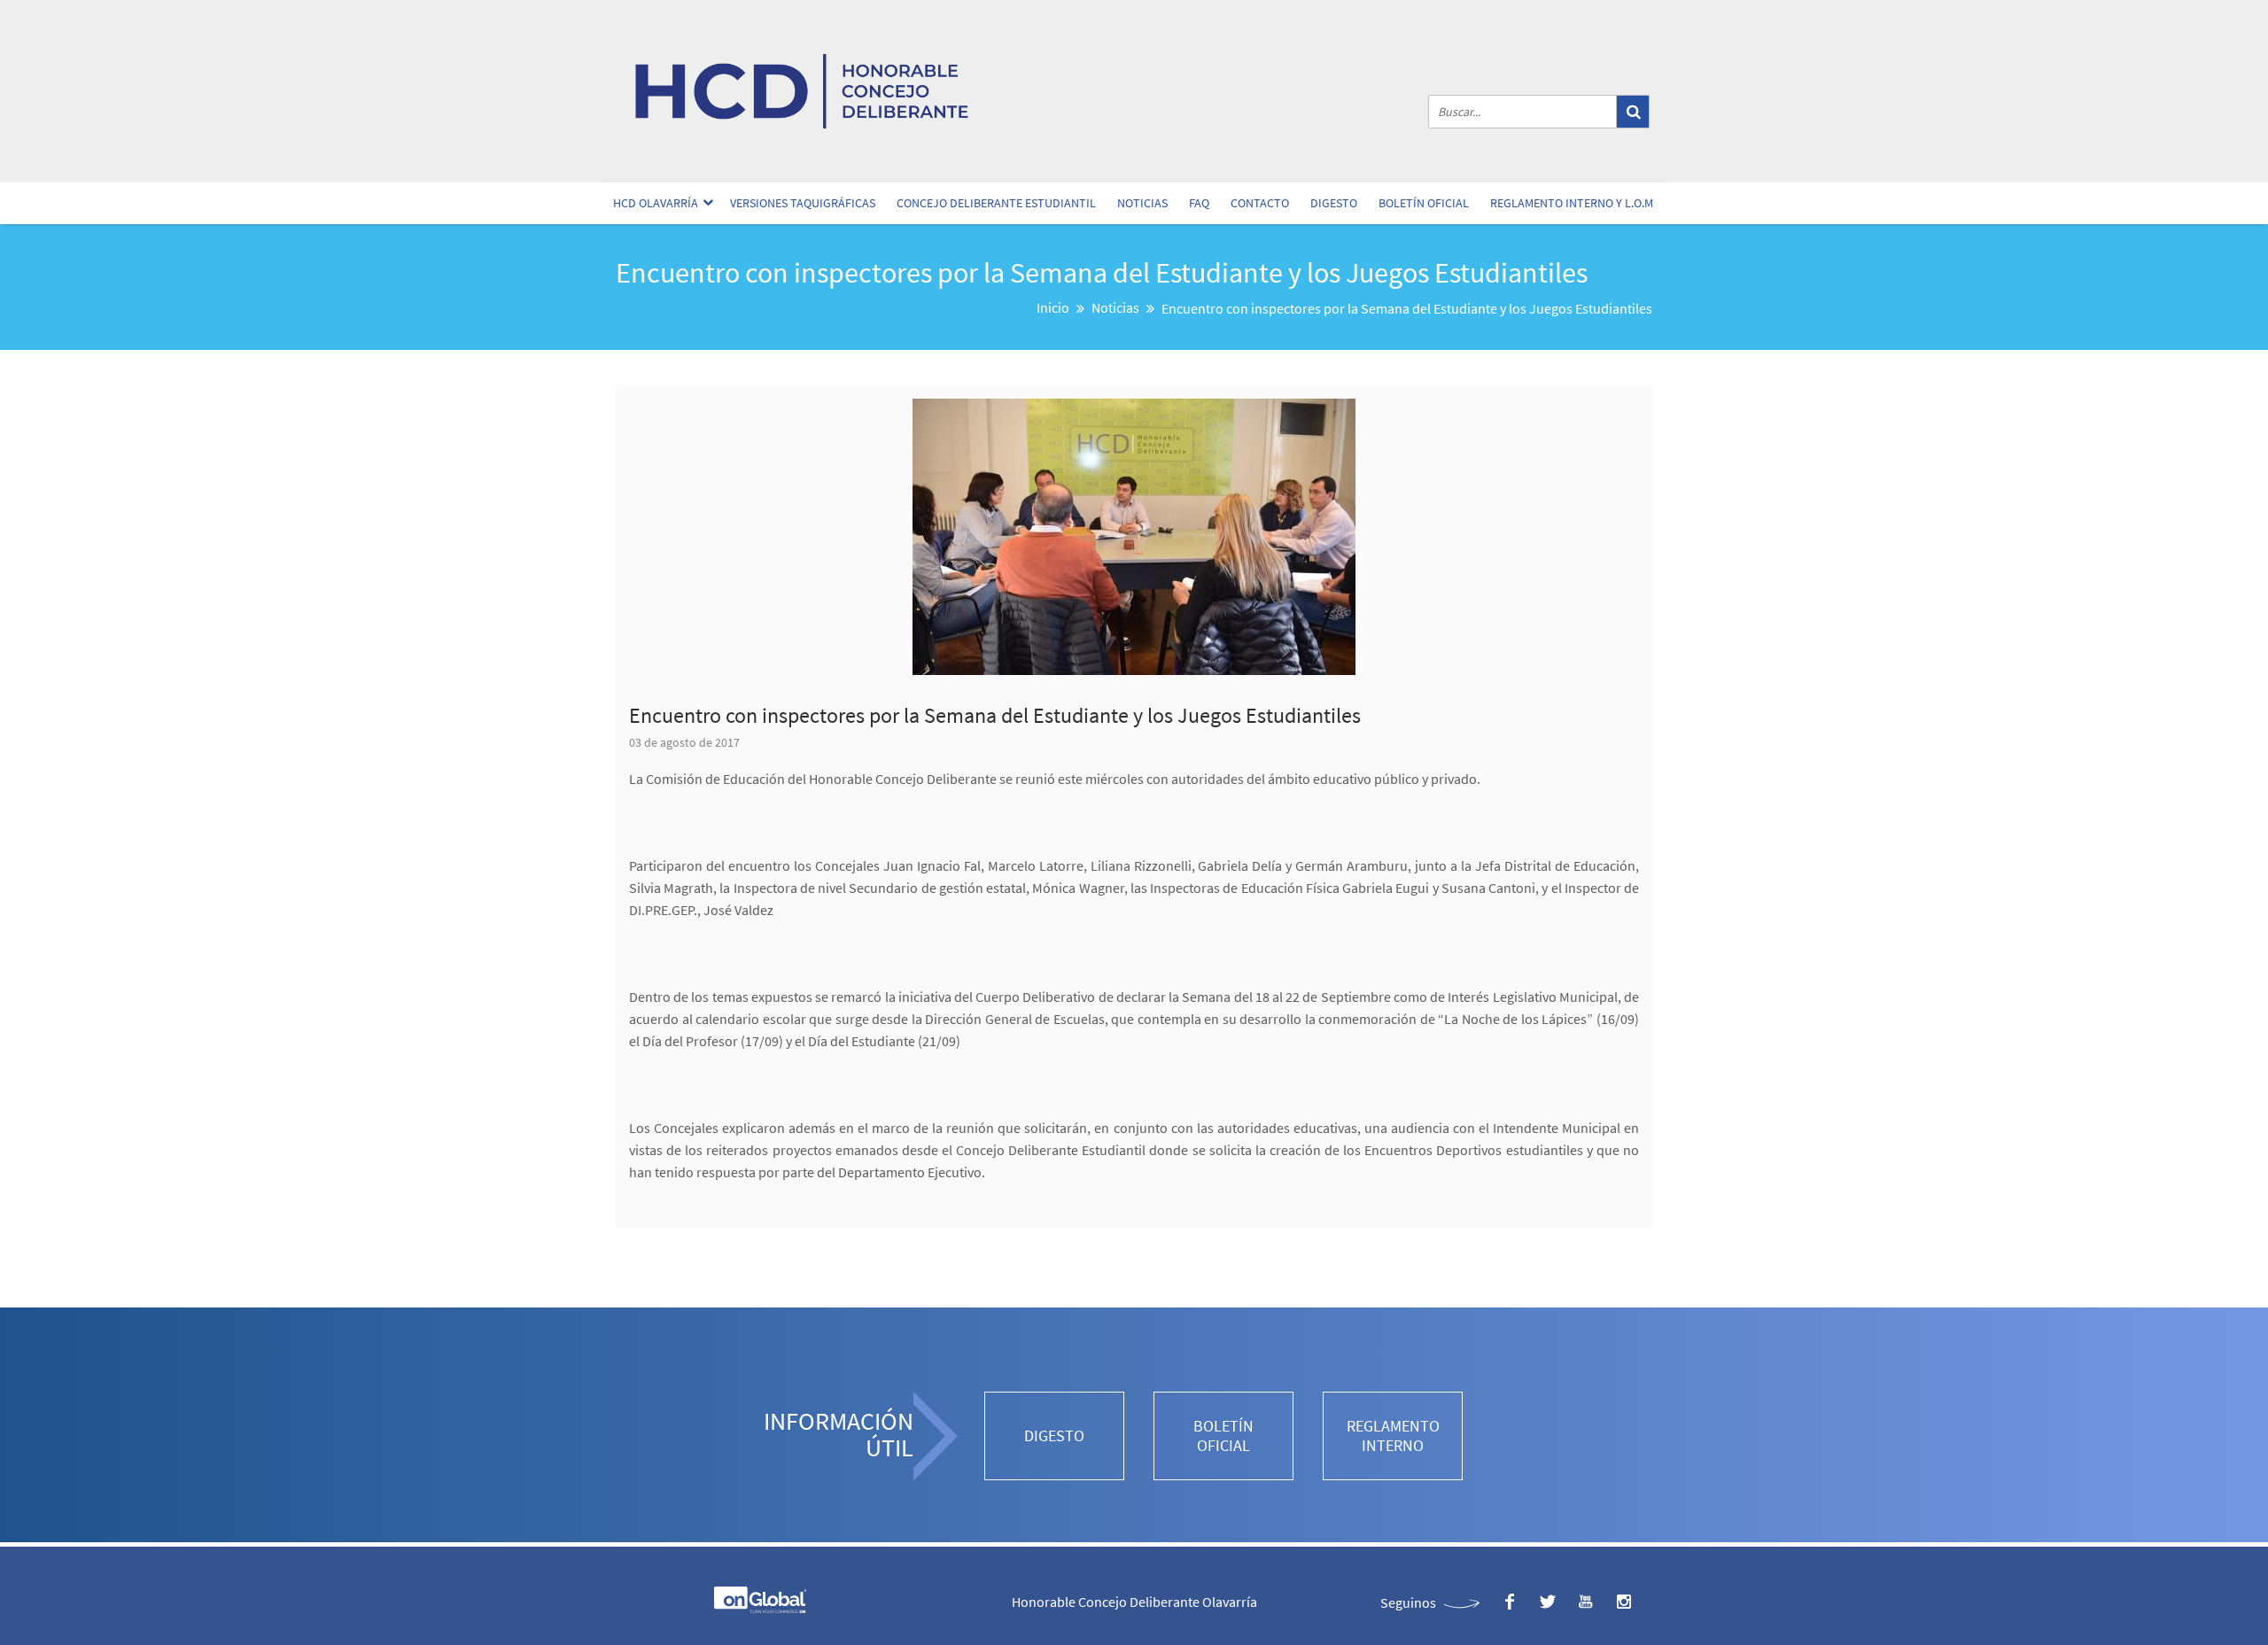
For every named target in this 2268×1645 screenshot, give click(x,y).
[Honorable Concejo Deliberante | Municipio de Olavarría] (802, 91)
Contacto (1260, 203)
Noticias (1142, 203)
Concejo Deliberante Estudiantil (996, 203)
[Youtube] (1585, 1602)
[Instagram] (1623, 1602)
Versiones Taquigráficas (803, 203)
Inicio (1053, 307)
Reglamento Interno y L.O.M (1572, 203)
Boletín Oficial (1424, 203)
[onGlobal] (759, 1609)
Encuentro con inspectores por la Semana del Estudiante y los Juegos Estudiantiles (995, 715)
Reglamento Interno (1393, 1435)
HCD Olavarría (656, 203)
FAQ (1199, 203)
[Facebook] (1509, 1602)
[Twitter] (1547, 1602)
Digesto (1334, 203)
